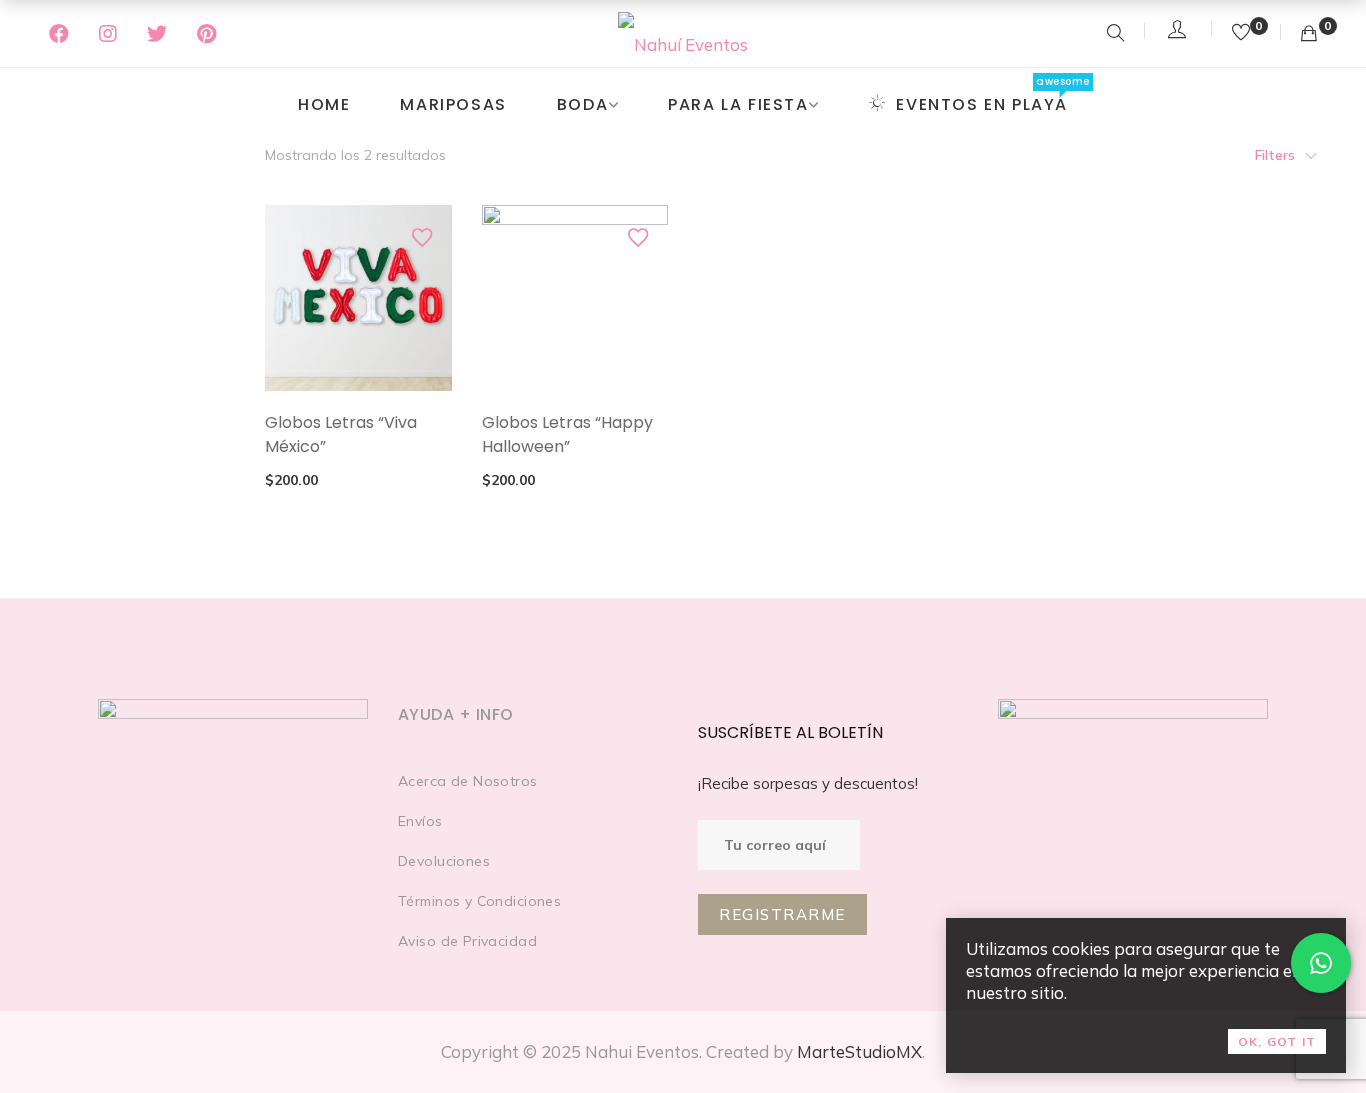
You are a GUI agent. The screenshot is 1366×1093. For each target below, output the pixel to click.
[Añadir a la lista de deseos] (422, 237)
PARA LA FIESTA (738, 104)
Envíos (420, 821)
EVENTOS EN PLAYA (982, 104)
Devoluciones (444, 861)
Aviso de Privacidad (467, 941)
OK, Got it (1277, 1041)
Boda (582, 104)
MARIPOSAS (453, 104)
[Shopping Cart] (1309, 33)
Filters (1275, 155)
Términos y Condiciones (479, 901)
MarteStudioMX (859, 1051)
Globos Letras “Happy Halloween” (567, 434)
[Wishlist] (1243, 33)
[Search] (1116, 35)
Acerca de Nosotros (468, 781)
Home (324, 104)
